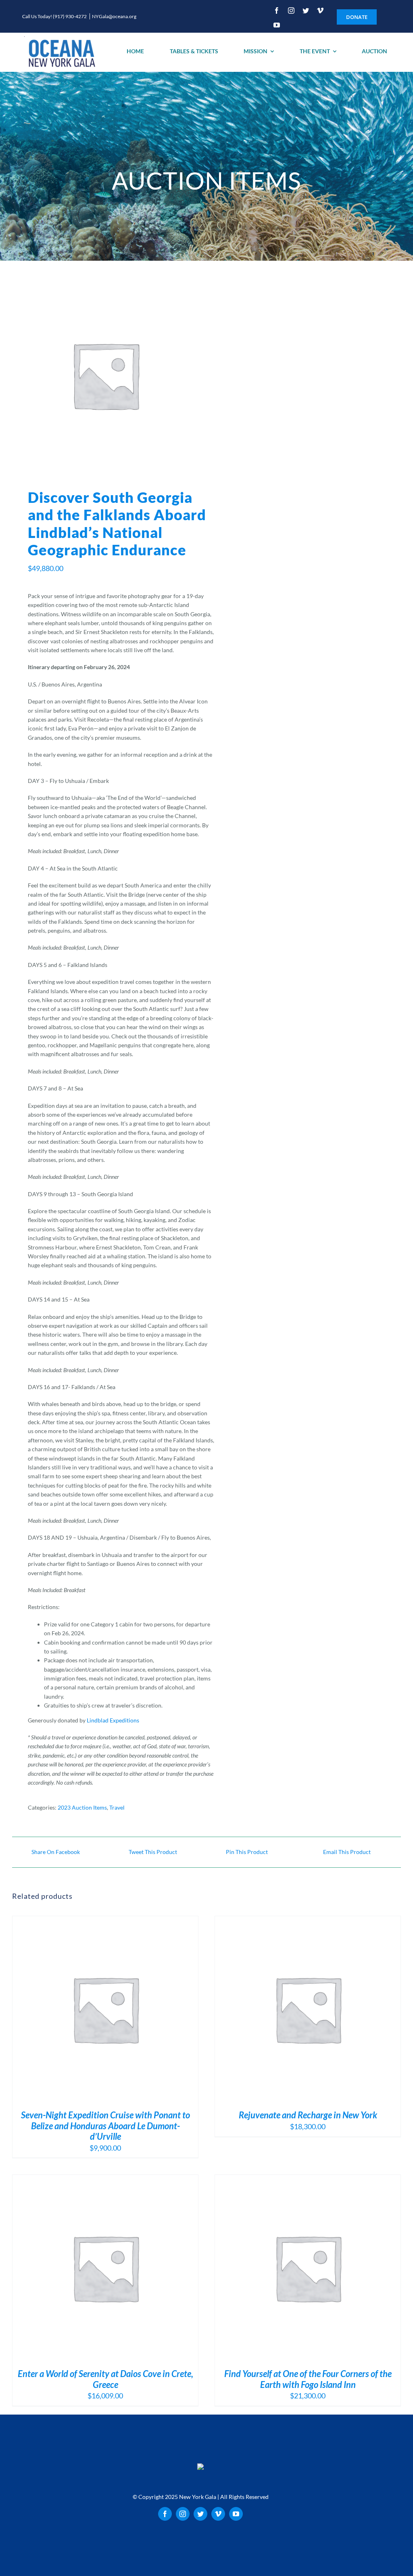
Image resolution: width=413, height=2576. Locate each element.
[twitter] (306, 10)
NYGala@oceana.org (114, 16)
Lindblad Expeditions (113, 1720)
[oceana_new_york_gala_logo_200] (61, 52)
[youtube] (277, 25)
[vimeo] (320, 10)
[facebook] (277, 10)
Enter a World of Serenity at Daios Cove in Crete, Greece (105, 2379)
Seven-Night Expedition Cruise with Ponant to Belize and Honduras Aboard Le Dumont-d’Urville (105, 2126)
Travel (117, 1807)
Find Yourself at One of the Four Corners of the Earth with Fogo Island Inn (308, 2379)
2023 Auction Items (82, 1807)
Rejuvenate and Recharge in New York (308, 2115)
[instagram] (291, 10)
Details (111, 2010)
